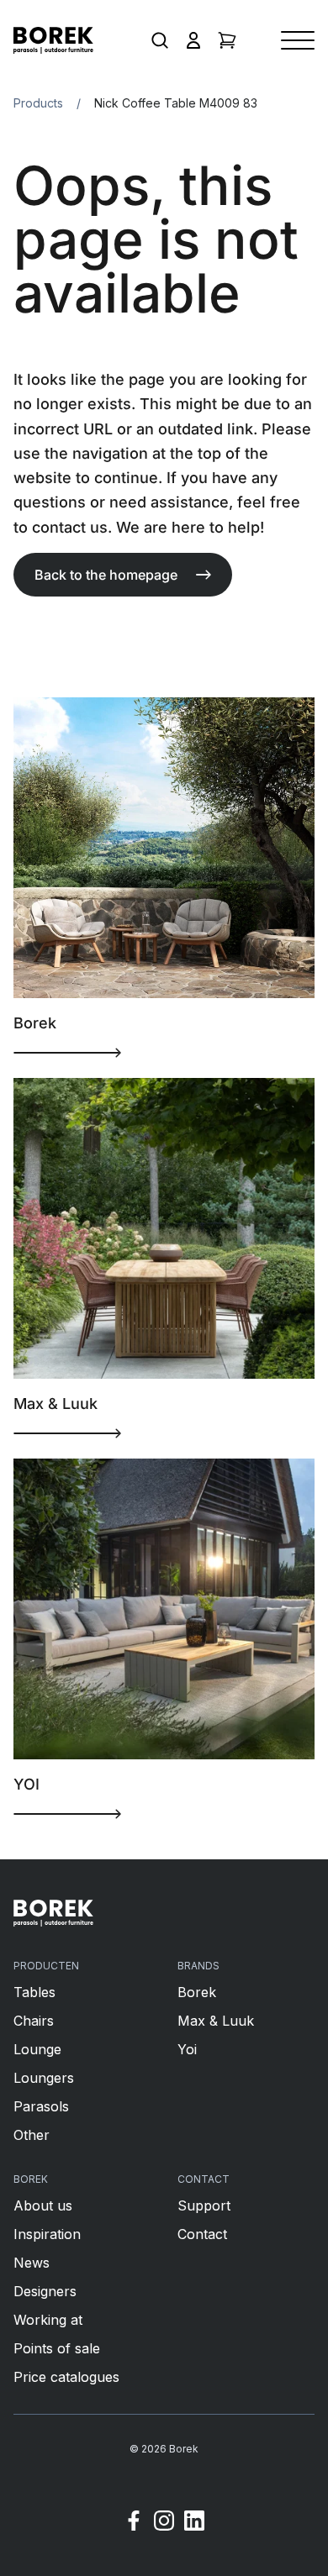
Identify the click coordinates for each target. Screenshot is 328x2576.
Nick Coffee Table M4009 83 (176, 103)
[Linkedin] (194, 2523)
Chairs (34, 2021)
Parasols (41, 2106)
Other (32, 2135)
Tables (34, 1992)
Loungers (44, 2078)
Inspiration (47, 2234)
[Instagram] (164, 2523)
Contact (202, 2234)
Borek (197, 1992)
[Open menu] (298, 40)
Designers (45, 2291)
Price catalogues (66, 2377)
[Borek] (53, 1913)
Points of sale (57, 2348)
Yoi (187, 2049)
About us (43, 2205)
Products (38, 103)
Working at (48, 2320)
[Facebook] (134, 2523)
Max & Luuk (216, 2021)
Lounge (37, 2049)
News (32, 2263)
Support (204, 2205)
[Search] (160, 40)
